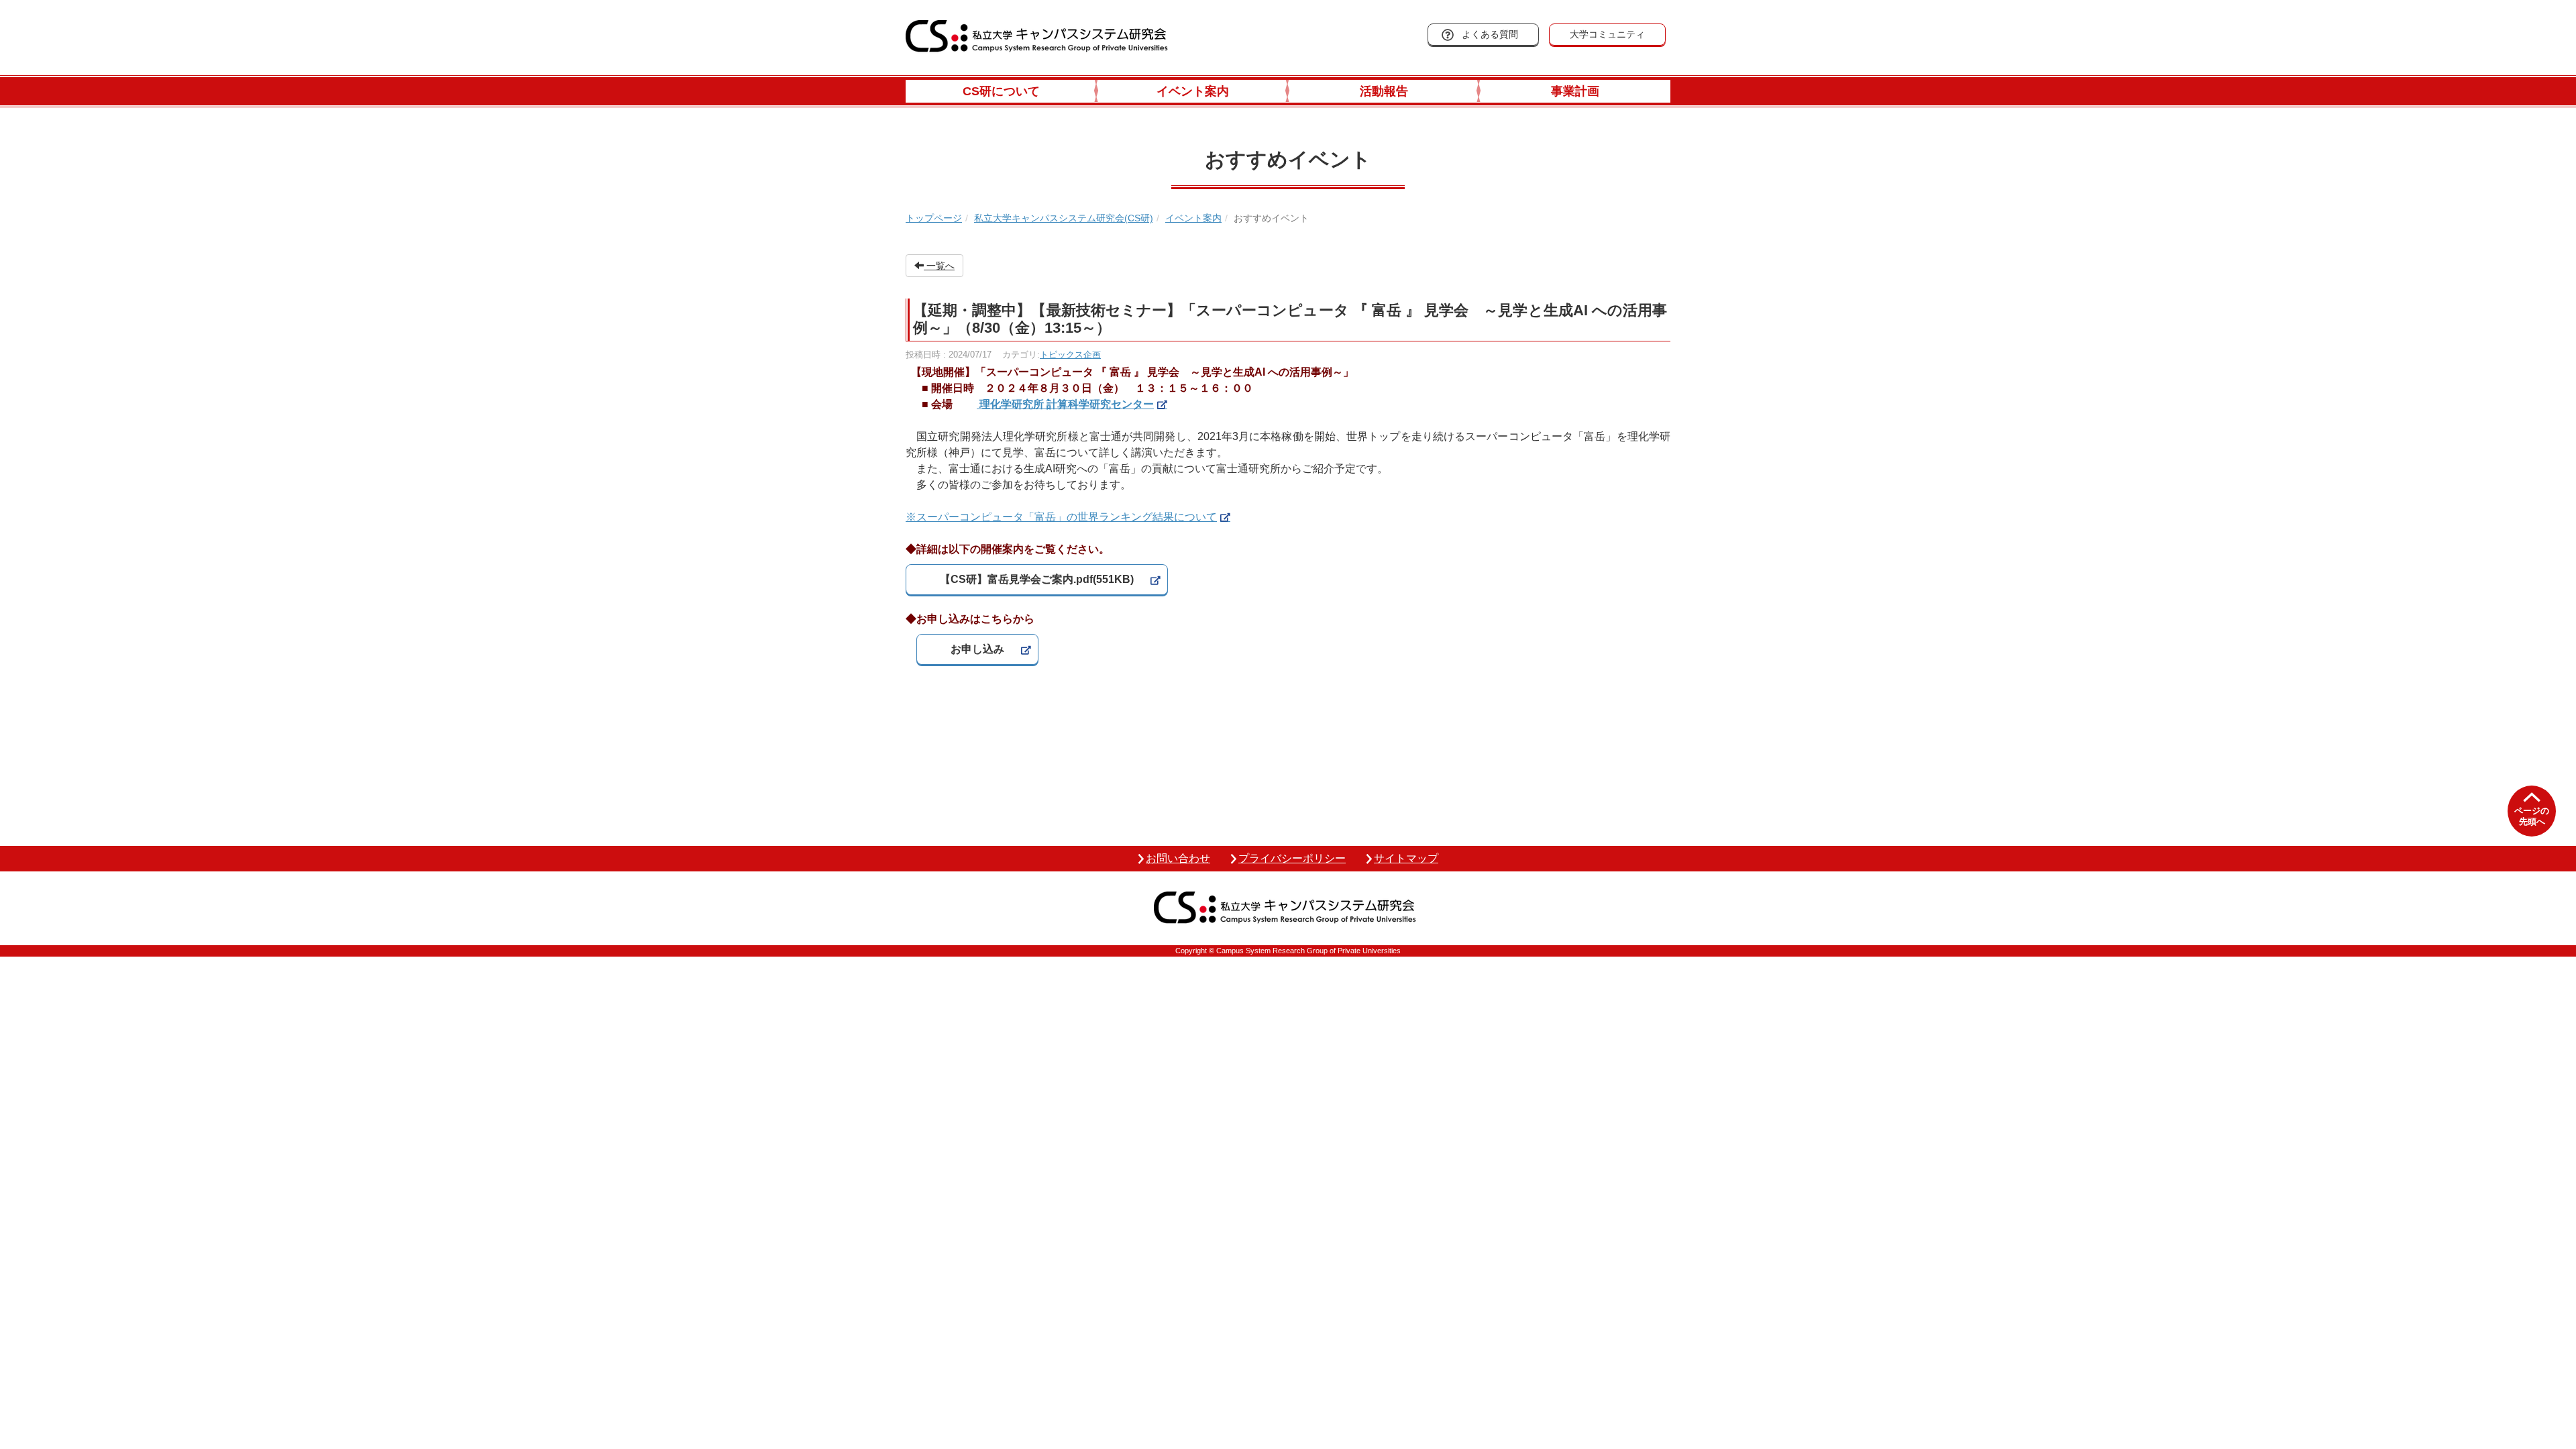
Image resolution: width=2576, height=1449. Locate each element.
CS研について (1001, 91)
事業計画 (1575, 91)
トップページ (934, 218)
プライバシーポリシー (1292, 858)
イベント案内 (1193, 91)
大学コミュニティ (1607, 34)
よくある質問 (1490, 34)
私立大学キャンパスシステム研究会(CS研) (1064, 218)
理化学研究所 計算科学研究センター (1065, 404)
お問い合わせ (1178, 858)
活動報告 (1384, 91)
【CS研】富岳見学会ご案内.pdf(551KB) (1037, 579)
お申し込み (977, 649)
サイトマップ (1406, 858)
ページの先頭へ (2532, 816)
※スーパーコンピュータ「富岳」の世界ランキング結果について (1061, 517)
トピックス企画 (1070, 355)
